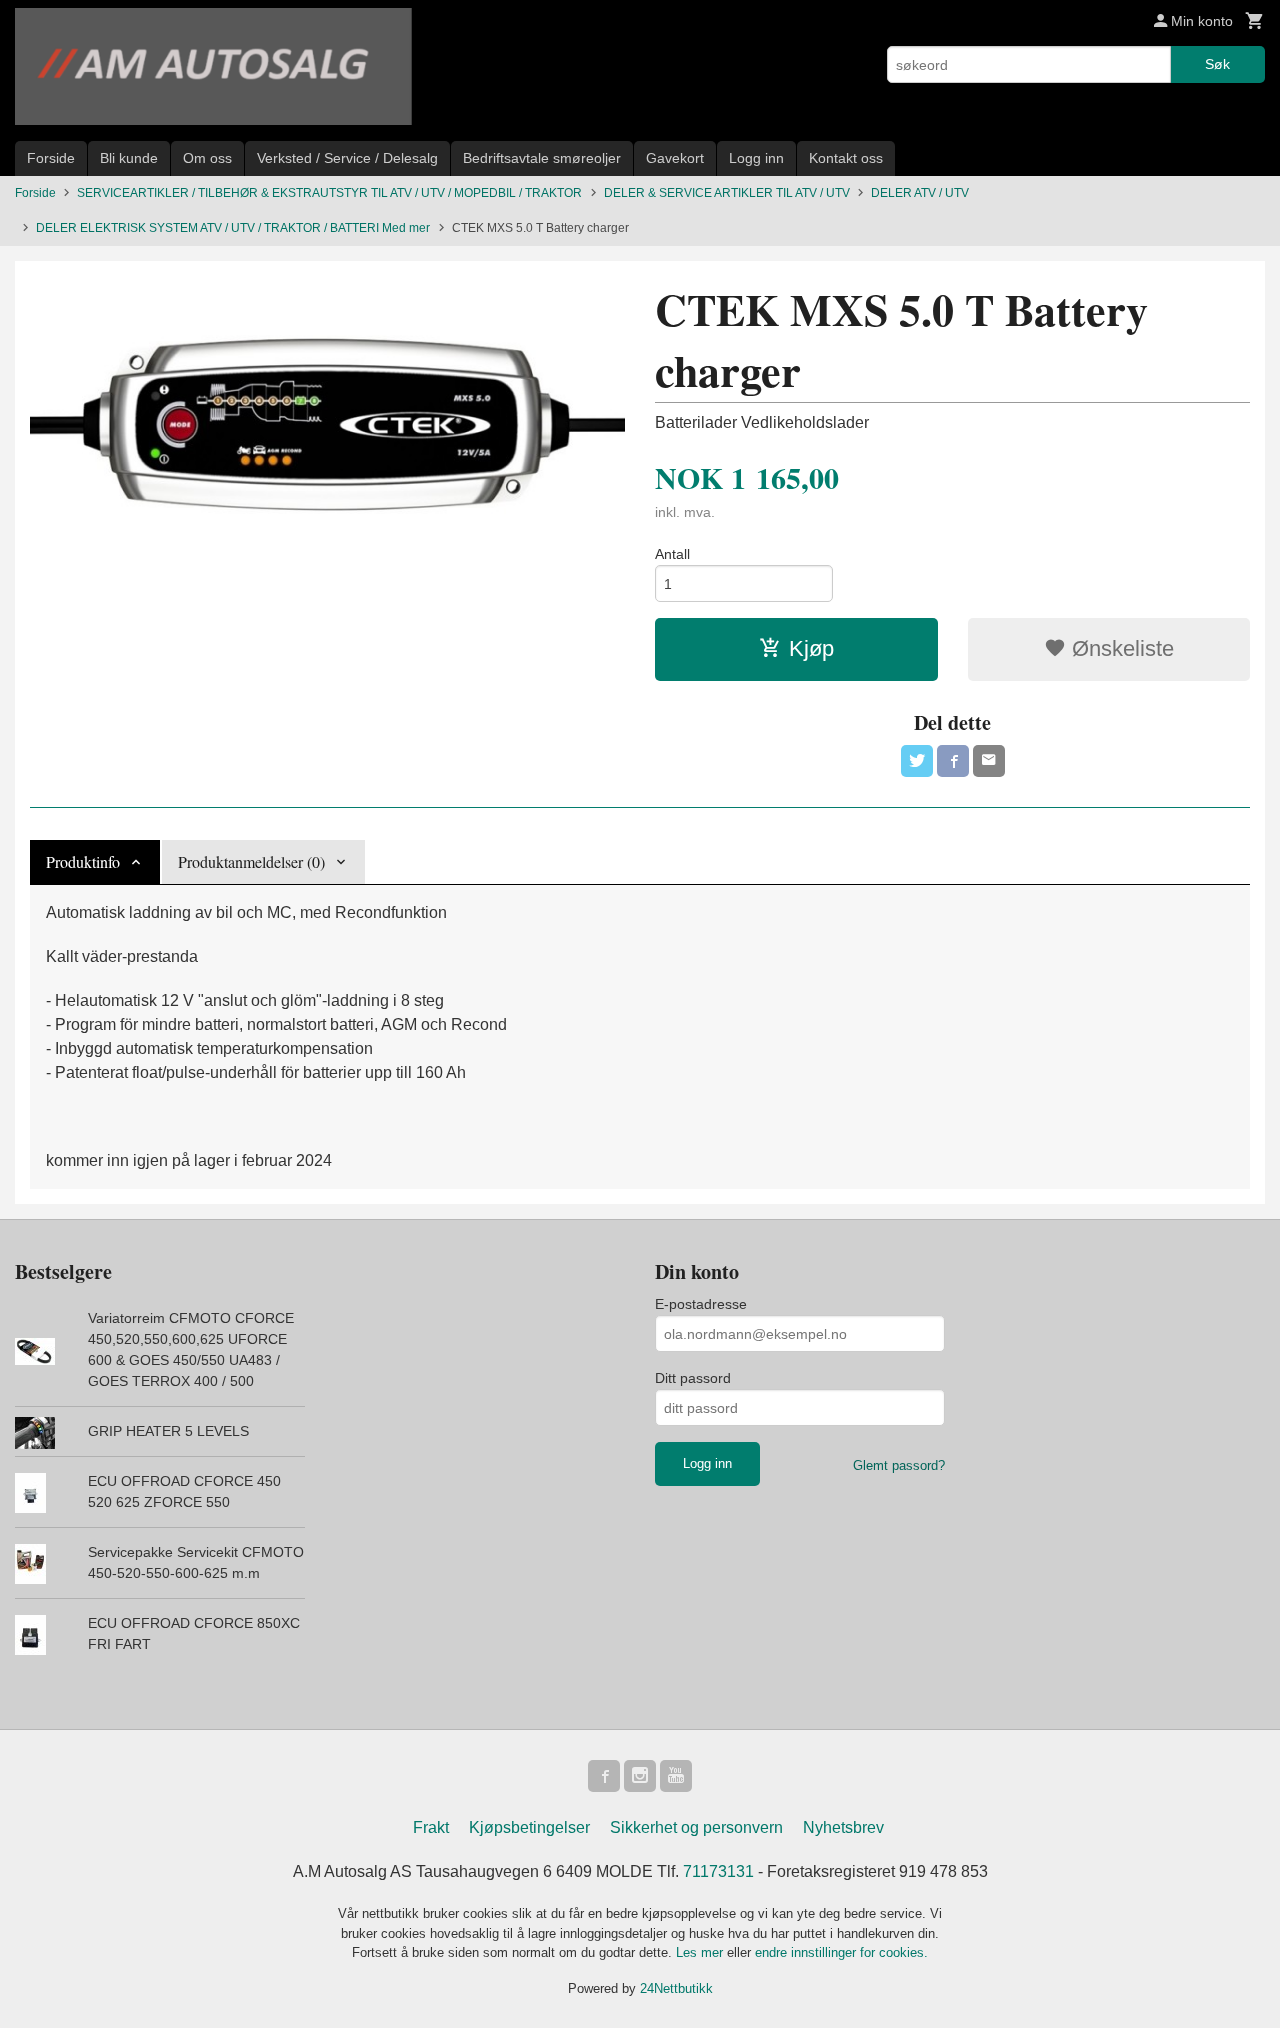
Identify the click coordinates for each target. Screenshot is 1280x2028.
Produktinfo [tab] (83, 861)
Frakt (431, 1827)
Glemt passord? (899, 1465)
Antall (672, 554)
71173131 (718, 1871)
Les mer (701, 1952)
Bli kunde (129, 158)
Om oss (207, 158)
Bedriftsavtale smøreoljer (542, 158)
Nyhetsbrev (843, 1827)
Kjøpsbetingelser (529, 1827)
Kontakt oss (846, 158)
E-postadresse (701, 1304)
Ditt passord (693, 1378)
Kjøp (811, 648)
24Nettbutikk (676, 1988)
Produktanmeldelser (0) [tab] (251, 861)
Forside (51, 158)
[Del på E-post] (989, 761)
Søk (1217, 64)
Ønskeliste (1120, 648)
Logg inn (756, 158)
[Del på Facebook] (953, 761)
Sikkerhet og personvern (696, 1827)
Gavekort (675, 158)
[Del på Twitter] (917, 761)
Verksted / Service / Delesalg (347, 158)
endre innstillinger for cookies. (841, 1952)
